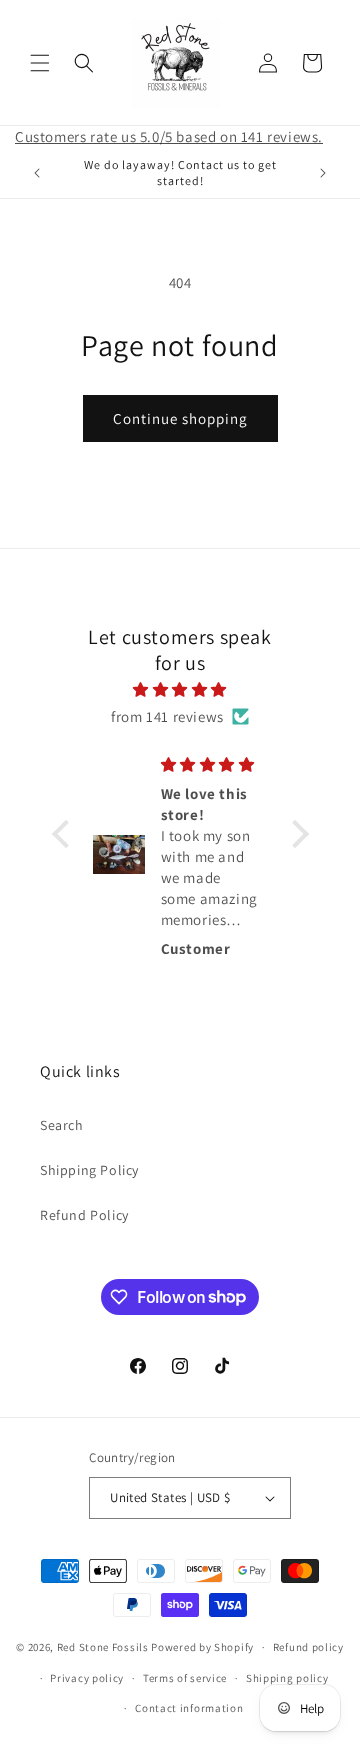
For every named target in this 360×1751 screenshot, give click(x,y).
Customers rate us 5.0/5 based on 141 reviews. (169, 136)
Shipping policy (287, 1678)
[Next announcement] (323, 173)
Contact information (189, 1708)
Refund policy (308, 1647)
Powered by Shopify (202, 1647)
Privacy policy (87, 1678)
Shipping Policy (89, 1170)
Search (62, 1125)
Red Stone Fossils (104, 1647)
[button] (40, 63)
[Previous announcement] (37, 173)
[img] (180, 689)
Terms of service (185, 1678)
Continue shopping (180, 418)
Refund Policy (84, 1215)
